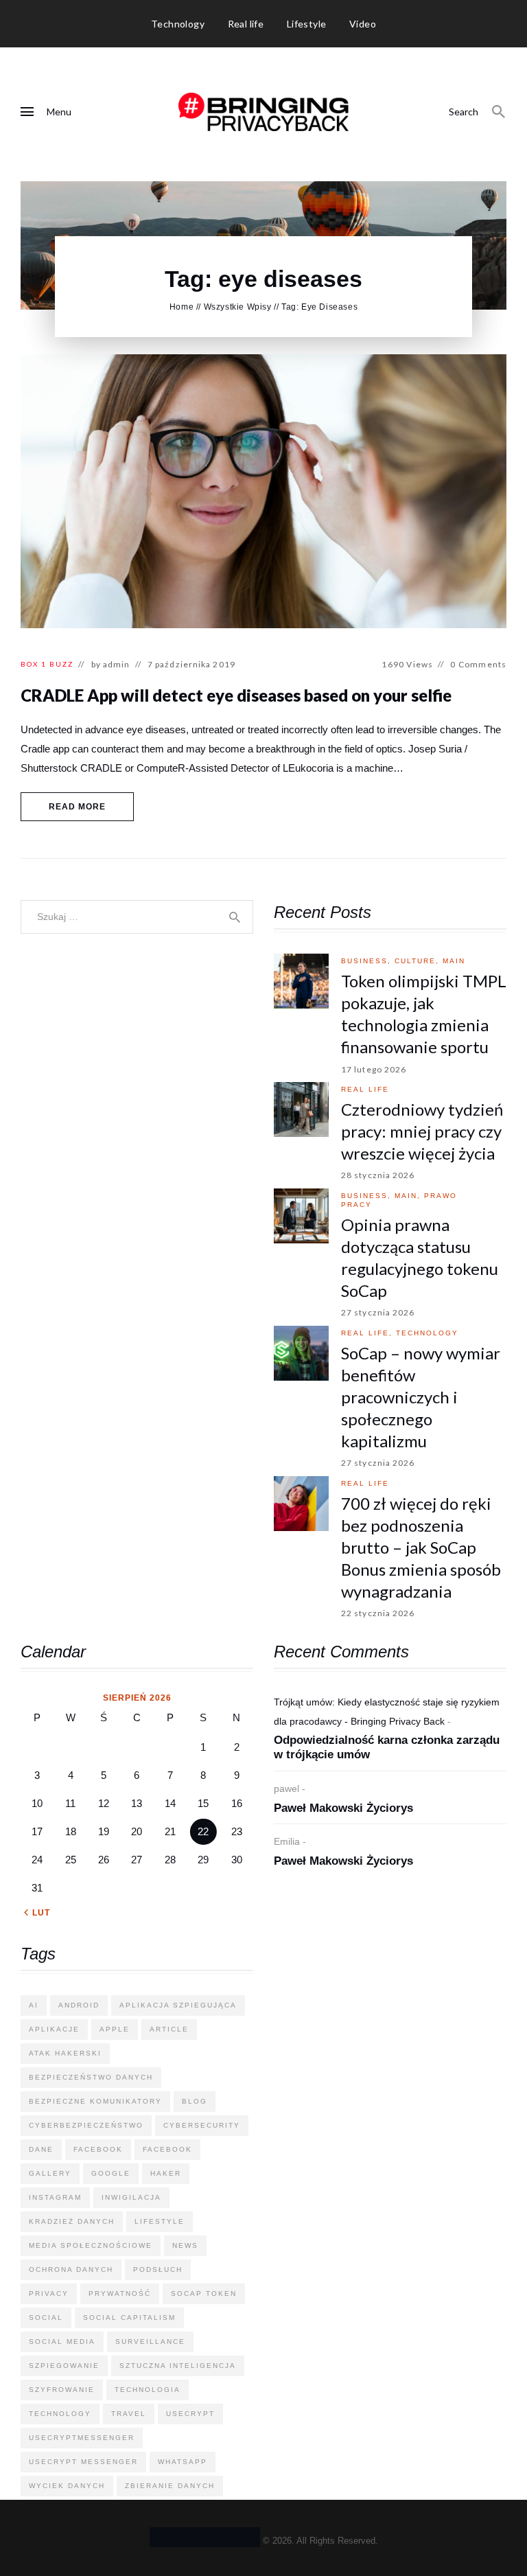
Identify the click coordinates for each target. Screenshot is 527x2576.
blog (195, 2101)
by (111, 664)
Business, (368, 961)
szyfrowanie (62, 2390)
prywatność (120, 2293)
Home (181, 307)
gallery (50, 2173)
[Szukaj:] (137, 916)
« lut (37, 1913)
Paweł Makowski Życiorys (343, 1808)
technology (427, 1333)
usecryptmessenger (82, 2438)
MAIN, (409, 1196)
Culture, (419, 961)
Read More (78, 807)
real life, (368, 1333)
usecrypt (190, 2414)
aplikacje (54, 2029)
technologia (148, 2390)
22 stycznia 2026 (378, 1613)
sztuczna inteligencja (178, 2366)
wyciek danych (67, 2486)
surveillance (150, 2342)
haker (166, 2173)
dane (41, 2149)
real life (365, 1089)
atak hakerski (65, 2053)
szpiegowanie (64, 2366)
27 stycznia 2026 (378, 1312)
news (185, 2245)
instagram (55, 2197)
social (46, 2318)
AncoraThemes (205, 2537)
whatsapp (183, 2462)
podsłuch (158, 2269)
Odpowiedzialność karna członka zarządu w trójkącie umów (387, 1747)
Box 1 (34, 664)
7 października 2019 (191, 664)
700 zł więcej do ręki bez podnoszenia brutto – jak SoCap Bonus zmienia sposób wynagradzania (421, 1547)
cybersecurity (202, 2125)
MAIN (454, 961)
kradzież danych (72, 2221)
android (79, 2005)
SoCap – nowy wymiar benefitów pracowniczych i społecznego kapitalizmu (421, 1397)
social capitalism (129, 2318)
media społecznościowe (91, 2245)
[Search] (499, 112)
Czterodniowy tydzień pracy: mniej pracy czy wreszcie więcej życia (422, 1131)
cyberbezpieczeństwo (86, 2125)
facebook (98, 2149)
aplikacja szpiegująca (178, 2005)
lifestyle (160, 2221)
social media (62, 2342)
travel (129, 2414)
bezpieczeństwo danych (91, 2077)
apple (115, 2029)
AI (34, 2005)
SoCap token (204, 2293)
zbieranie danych (170, 2486)
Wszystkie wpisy (238, 307)
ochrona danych (71, 2269)
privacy (49, 2293)
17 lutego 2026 (374, 1069)
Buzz (61, 664)
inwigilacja (131, 2197)
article (169, 2029)
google (111, 2173)
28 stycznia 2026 (378, 1175)
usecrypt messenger (83, 2462)
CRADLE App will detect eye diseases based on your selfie (236, 695)
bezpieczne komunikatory (95, 2101)
